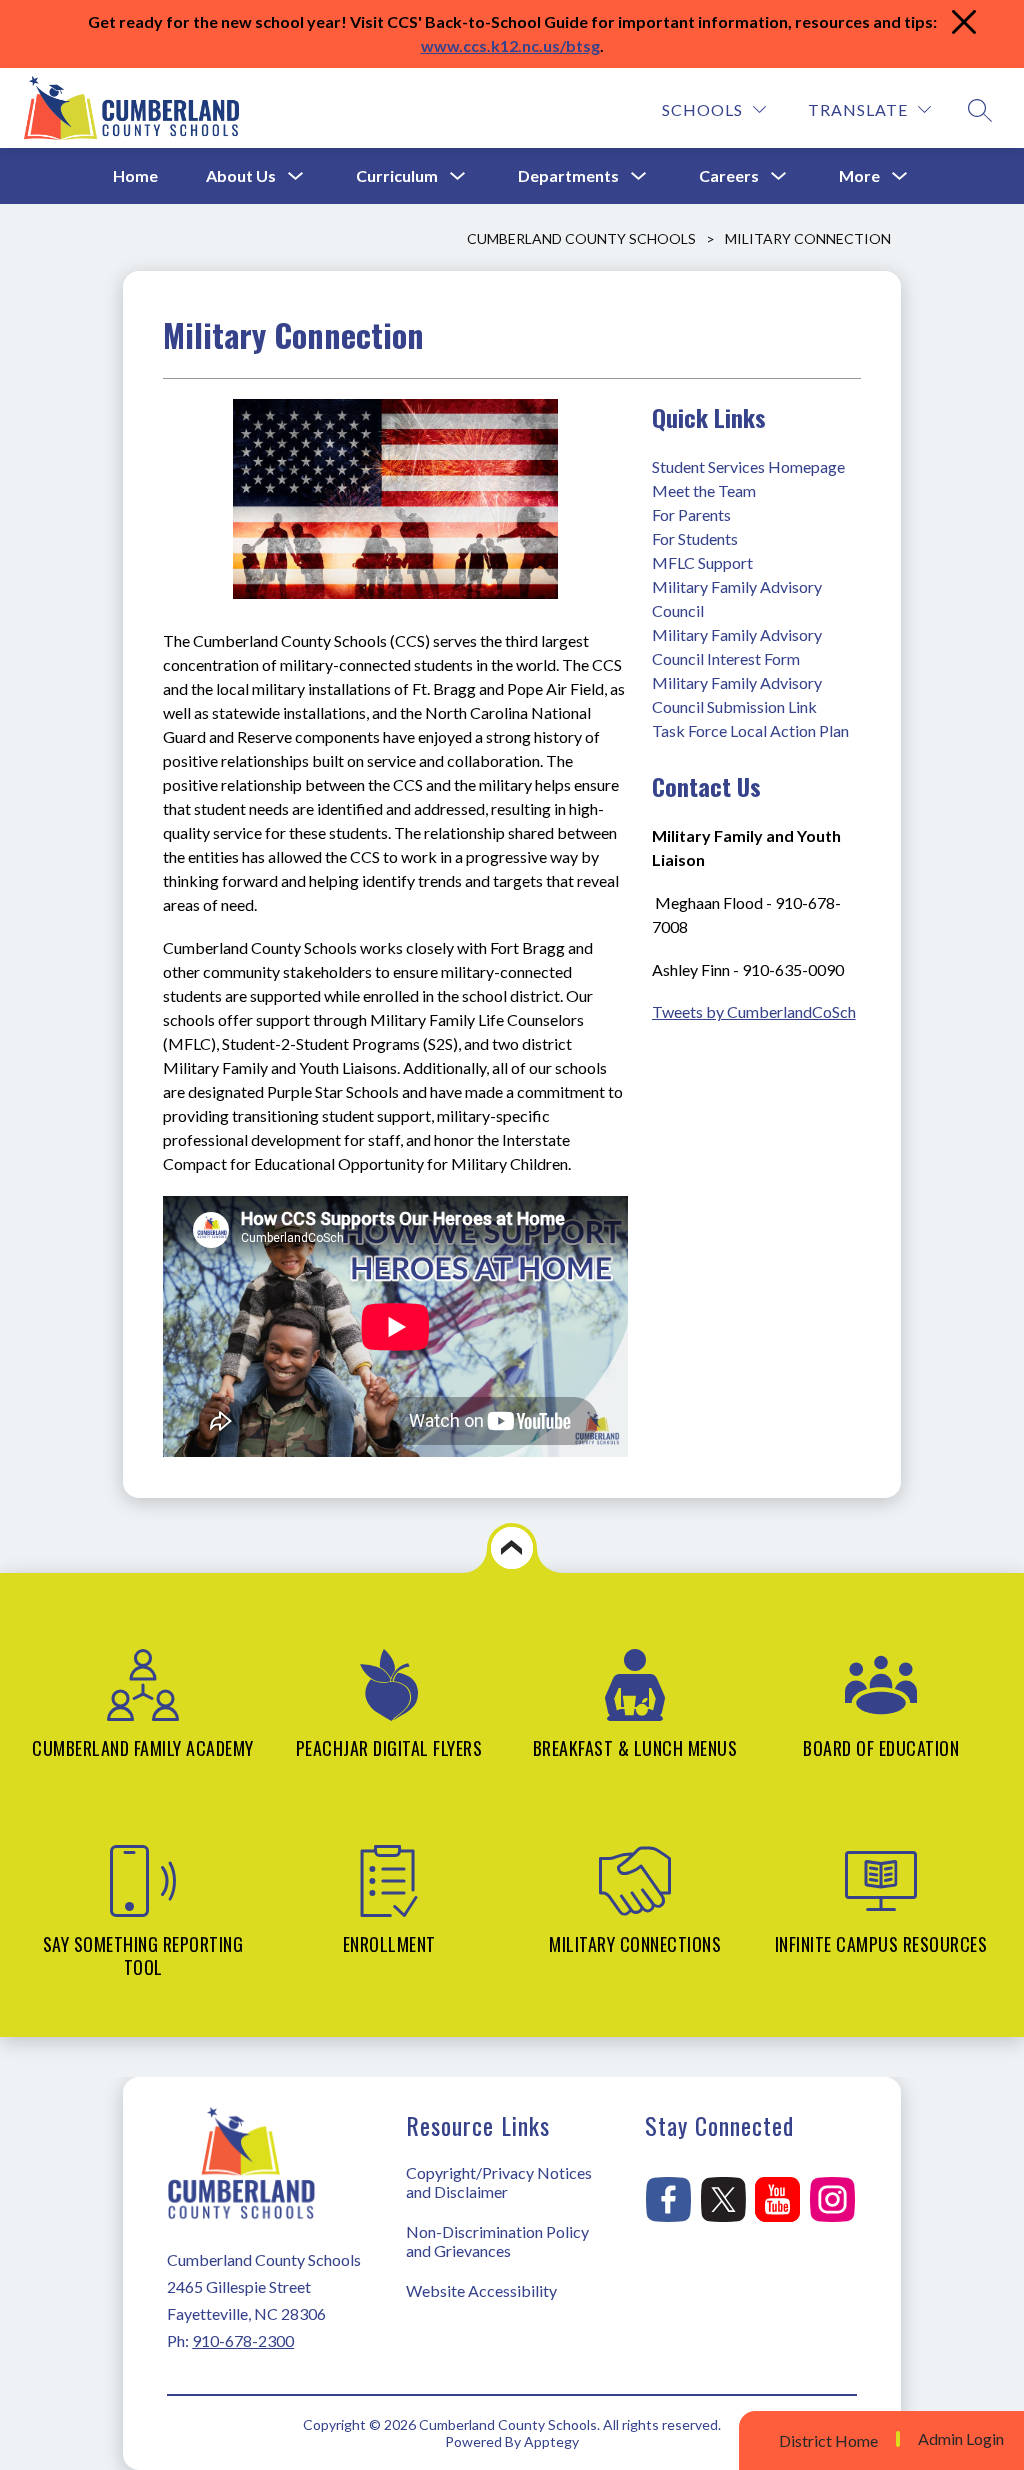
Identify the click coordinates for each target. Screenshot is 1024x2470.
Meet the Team (704, 490)
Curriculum (397, 175)
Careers (729, 175)
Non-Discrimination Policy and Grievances (497, 2241)
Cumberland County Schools (581, 238)
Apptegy (551, 2441)
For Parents (691, 514)
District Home (828, 2440)
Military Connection (808, 238)
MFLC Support (702, 562)
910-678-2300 (243, 2340)
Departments (568, 175)
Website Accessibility (481, 2290)
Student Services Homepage (748, 466)
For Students (695, 538)
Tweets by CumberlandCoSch (754, 1011)
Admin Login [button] (961, 2439)
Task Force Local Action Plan (750, 730)
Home (135, 175)
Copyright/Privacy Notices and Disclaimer (499, 2182)
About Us (241, 175)
